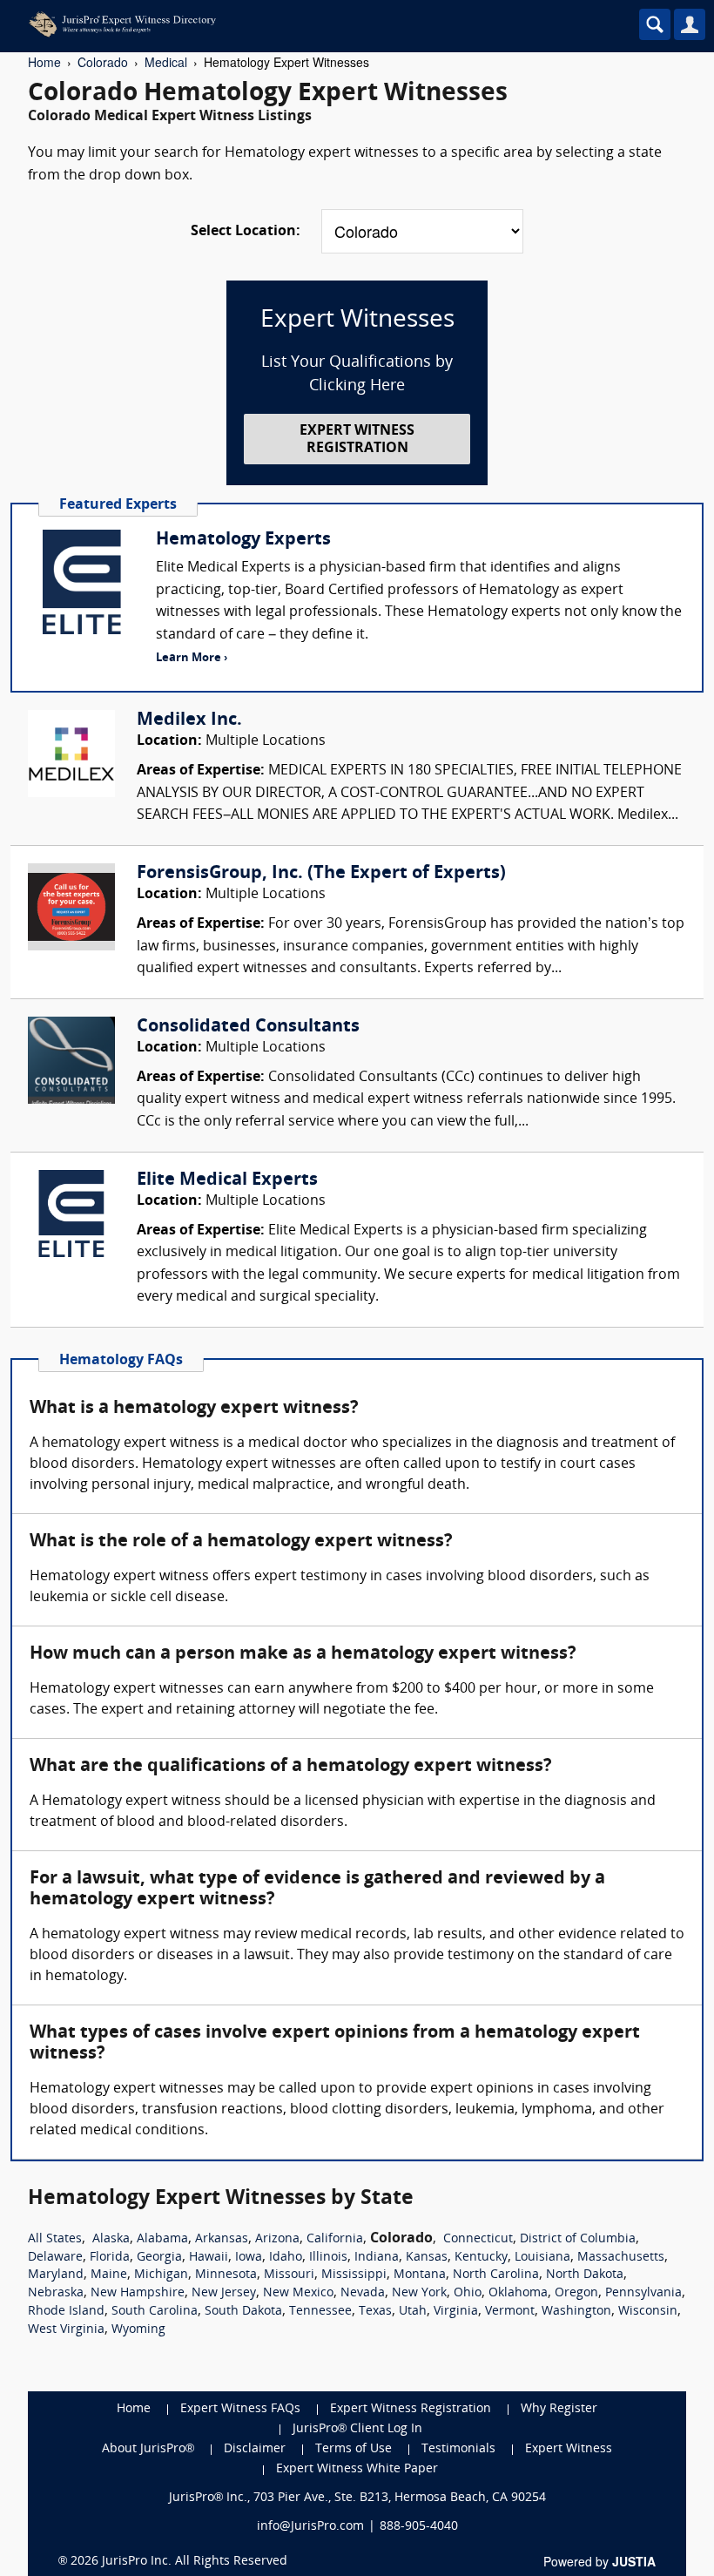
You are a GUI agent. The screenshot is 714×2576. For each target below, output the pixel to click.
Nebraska (56, 2293)
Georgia (159, 2258)
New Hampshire (138, 2293)
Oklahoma (518, 2293)
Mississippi (354, 2275)
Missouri (289, 2275)
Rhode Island (66, 2312)
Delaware (55, 2258)
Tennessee (320, 2312)
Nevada (363, 2293)
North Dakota (585, 2275)
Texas (375, 2312)
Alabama (162, 2239)
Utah (413, 2312)
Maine (109, 2275)
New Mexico (298, 2293)
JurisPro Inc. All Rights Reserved (195, 2562)
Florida (110, 2258)
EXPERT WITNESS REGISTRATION (357, 439)
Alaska (111, 2239)
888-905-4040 (419, 2527)
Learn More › (192, 658)
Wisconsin (648, 2312)
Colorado (103, 62)
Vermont (510, 2312)
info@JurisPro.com (310, 2527)
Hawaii (209, 2258)
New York (419, 2293)
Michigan (161, 2275)
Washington (576, 2312)
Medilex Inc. (189, 720)
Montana (420, 2275)
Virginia (456, 2312)
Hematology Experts (243, 540)
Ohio (468, 2293)
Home (44, 62)
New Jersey (224, 2293)
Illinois (328, 2258)
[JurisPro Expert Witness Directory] (283, 24)
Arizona (277, 2239)
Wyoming (138, 2330)
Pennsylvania (643, 2293)
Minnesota (226, 2275)
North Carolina (496, 2275)
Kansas (427, 2258)
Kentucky (481, 2258)
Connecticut (478, 2239)
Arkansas (222, 2239)
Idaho (286, 2258)
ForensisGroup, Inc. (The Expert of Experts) (321, 874)
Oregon (576, 2293)
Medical (166, 62)
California (335, 2239)
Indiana (377, 2258)
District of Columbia (578, 2239)
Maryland (56, 2275)
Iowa (249, 2258)
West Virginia (66, 2330)
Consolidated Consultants (248, 1027)
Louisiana (542, 2258)
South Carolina (155, 2312)
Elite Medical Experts (227, 1180)
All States (55, 2239)
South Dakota (243, 2312)
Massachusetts (621, 2258)
